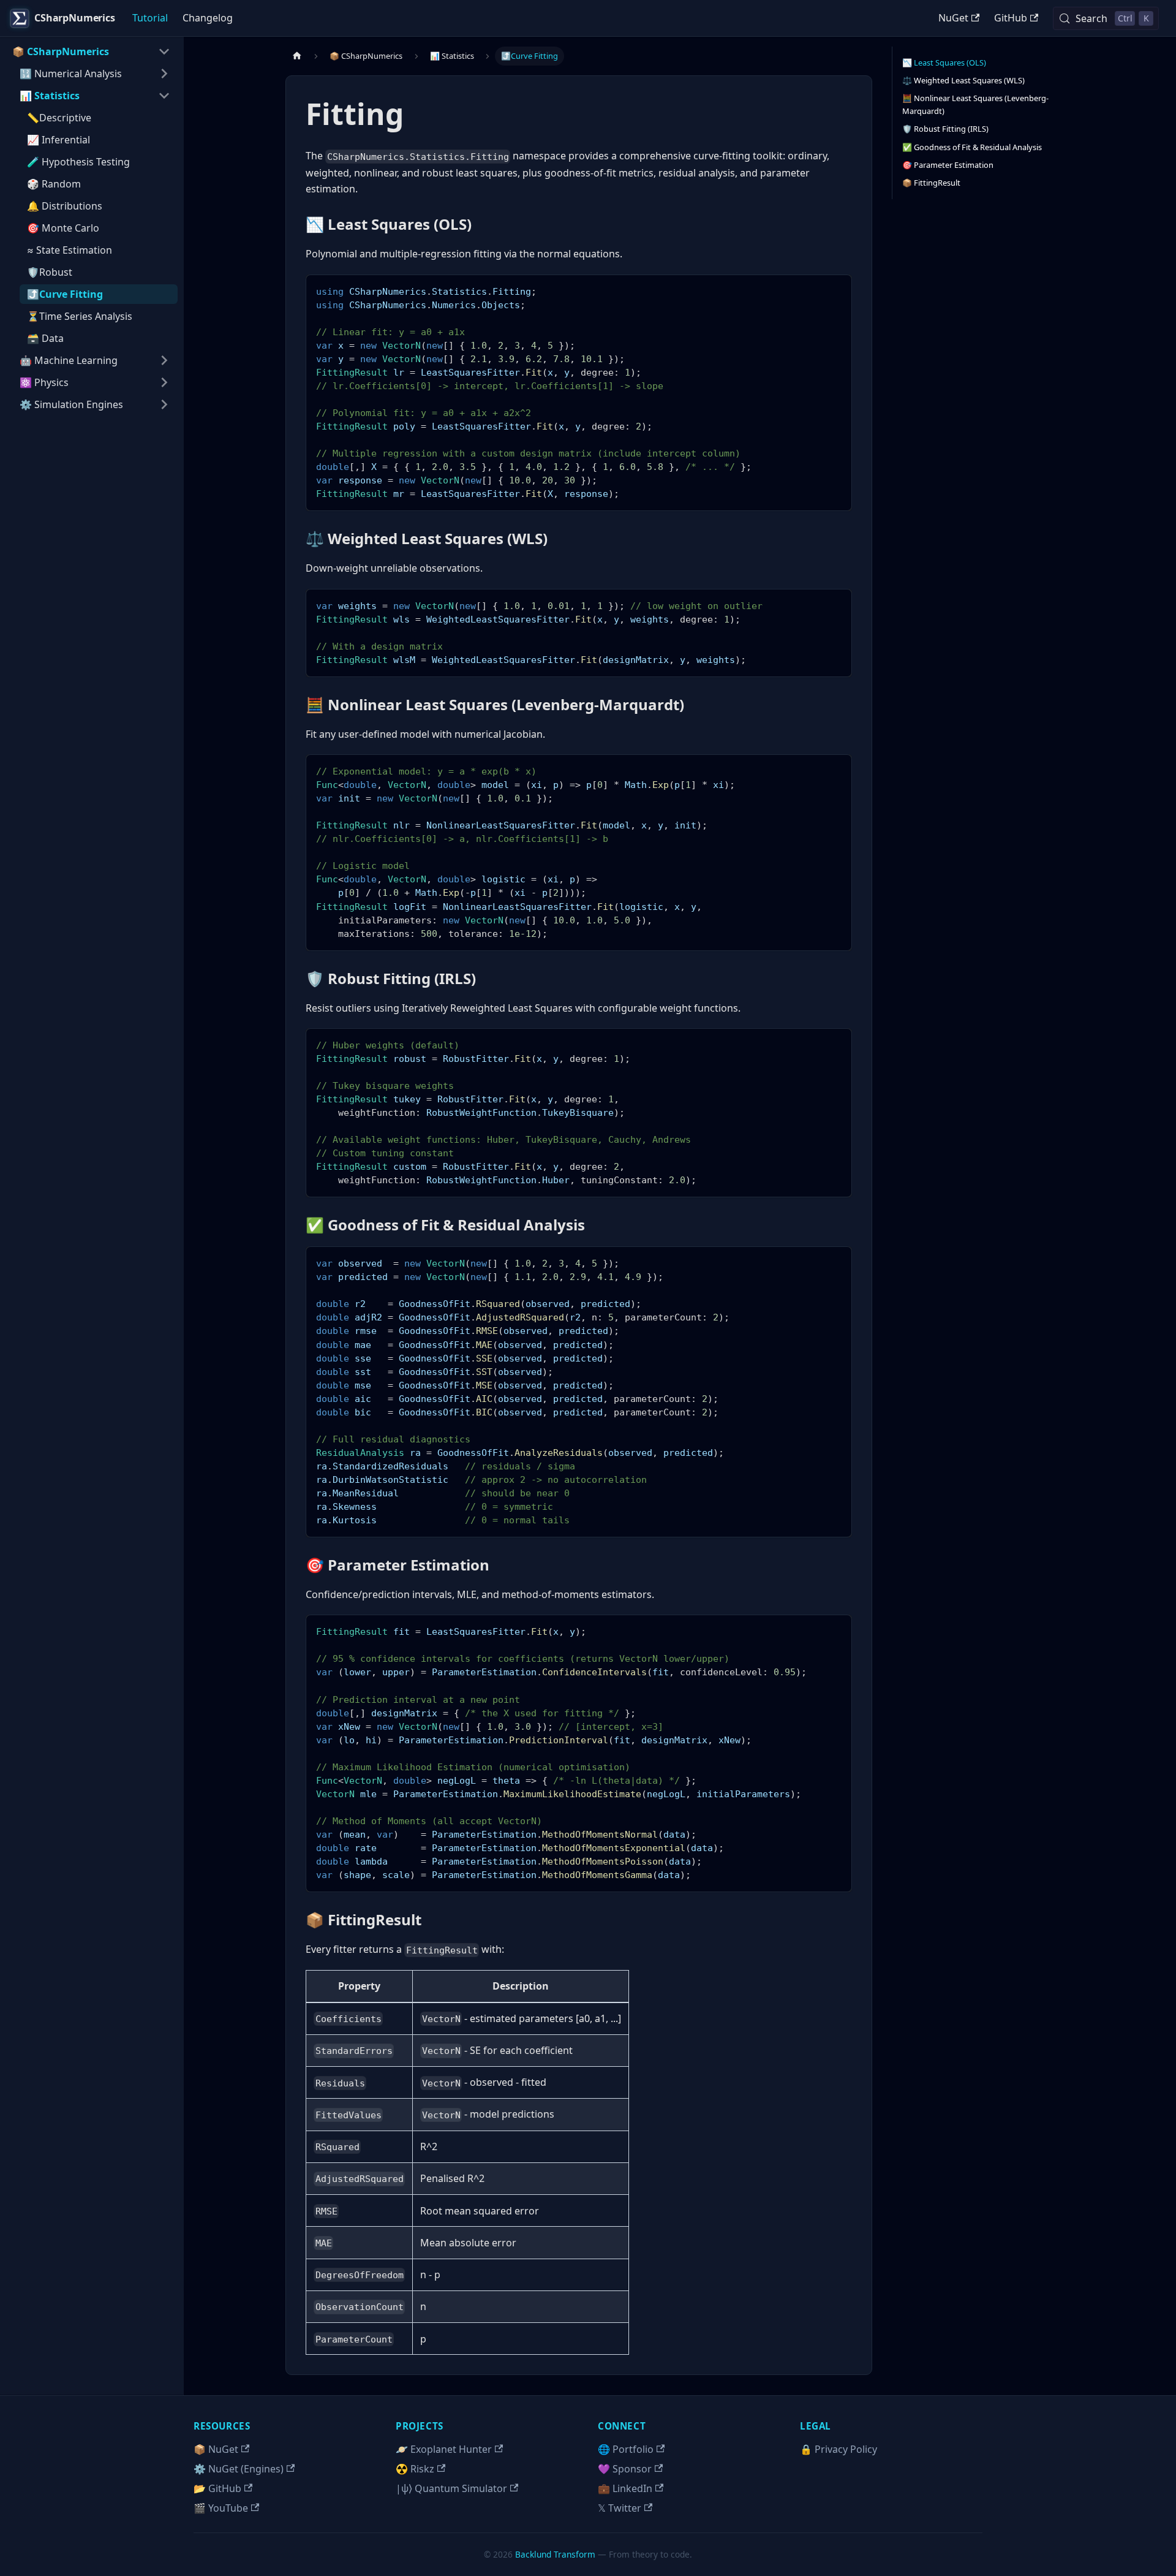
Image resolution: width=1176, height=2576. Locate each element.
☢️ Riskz (415, 2469)
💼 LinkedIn (625, 2488)
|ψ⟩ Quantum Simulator (451, 2488)
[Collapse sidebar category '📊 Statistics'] (164, 96)
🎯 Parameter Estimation (948, 165)
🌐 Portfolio (626, 2449)
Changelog (208, 18)
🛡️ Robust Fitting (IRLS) (945, 129)
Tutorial (150, 18)
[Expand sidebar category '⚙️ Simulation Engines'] (164, 404)
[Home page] (297, 56)
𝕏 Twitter (620, 2508)
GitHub (1011, 18)
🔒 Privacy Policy (839, 2449)
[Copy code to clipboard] (837, 290)
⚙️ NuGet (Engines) (239, 2469)
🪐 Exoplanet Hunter (444, 2449)
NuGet (953, 18)
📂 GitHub (217, 2488)
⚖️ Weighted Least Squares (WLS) (963, 80)
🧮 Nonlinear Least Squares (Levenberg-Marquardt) (975, 104)
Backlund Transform (555, 2554)
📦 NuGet (216, 2449)
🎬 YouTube (221, 2508)
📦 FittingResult (931, 183)
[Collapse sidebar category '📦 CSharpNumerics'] (164, 51)
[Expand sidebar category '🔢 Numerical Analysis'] (164, 74)
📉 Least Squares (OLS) (944, 63)
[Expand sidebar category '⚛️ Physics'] (164, 382)
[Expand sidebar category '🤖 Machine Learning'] (164, 360)
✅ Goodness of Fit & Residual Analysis (972, 147)
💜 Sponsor (625, 2469)
